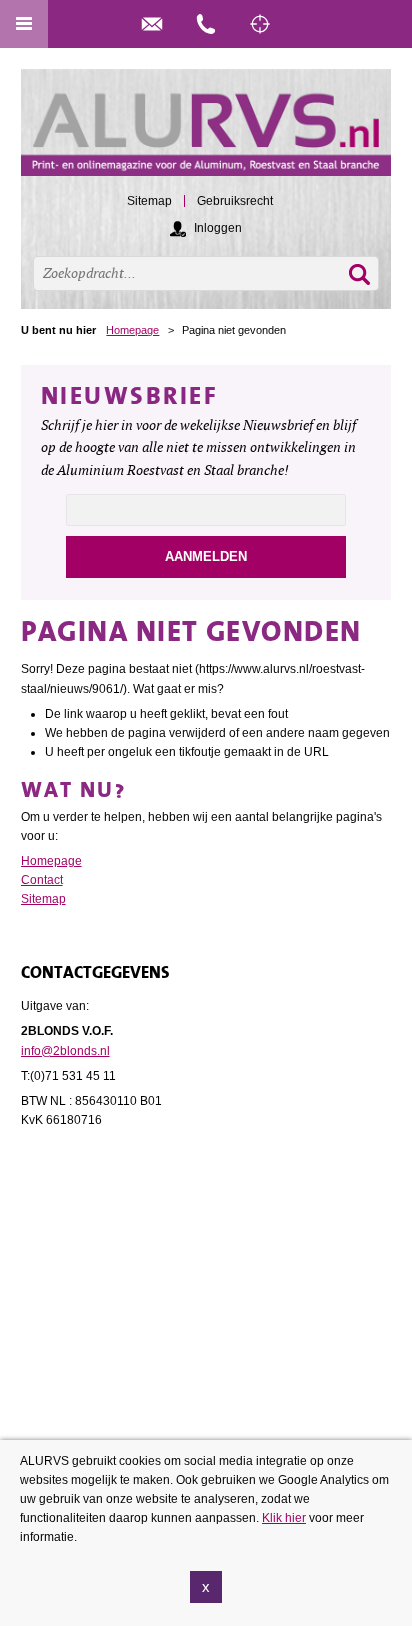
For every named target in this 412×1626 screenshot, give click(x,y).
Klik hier (284, 1518)
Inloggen (218, 228)
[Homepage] (206, 131)
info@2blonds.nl (65, 1051)
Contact (42, 880)
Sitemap (43, 899)
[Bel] (206, 24)
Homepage (132, 330)
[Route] (260, 24)
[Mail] (152, 24)
